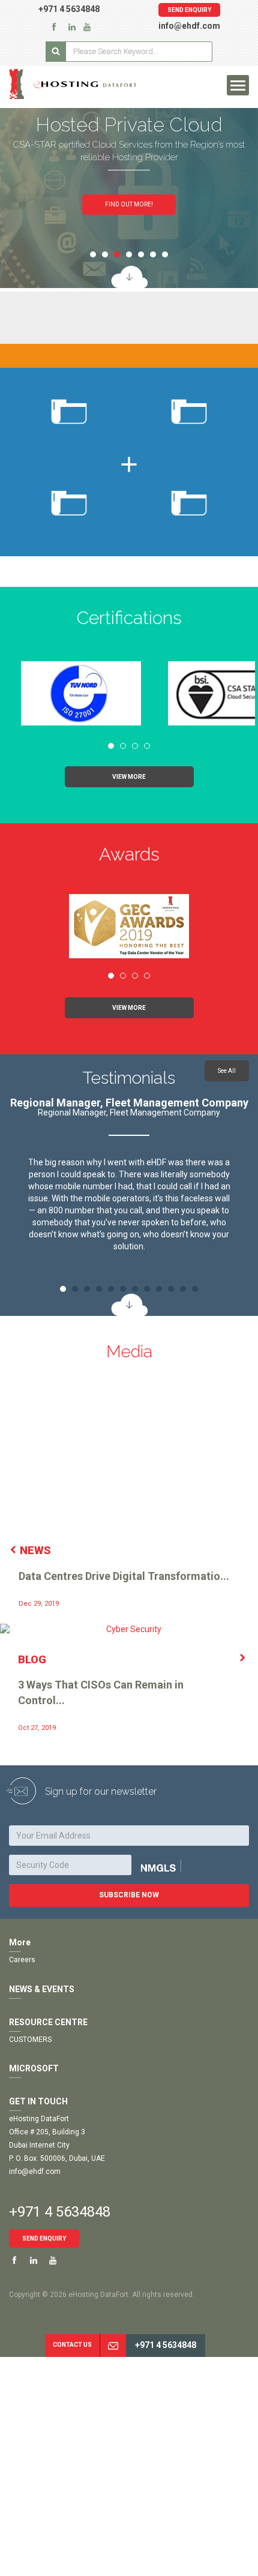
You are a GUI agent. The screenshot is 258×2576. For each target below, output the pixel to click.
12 (195, 1289)
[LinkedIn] (72, 26)
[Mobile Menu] (238, 85)
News (35, 1550)
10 (171, 1289)
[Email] (113, 2346)
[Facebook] (54, 26)
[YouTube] (87, 26)
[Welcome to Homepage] (86, 84)
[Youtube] (53, 2261)
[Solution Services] (129, 277)
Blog (32, 1659)
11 (183, 1289)
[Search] (56, 52)
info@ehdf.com (189, 26)
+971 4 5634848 (69, 9)
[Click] (172, 1866)
